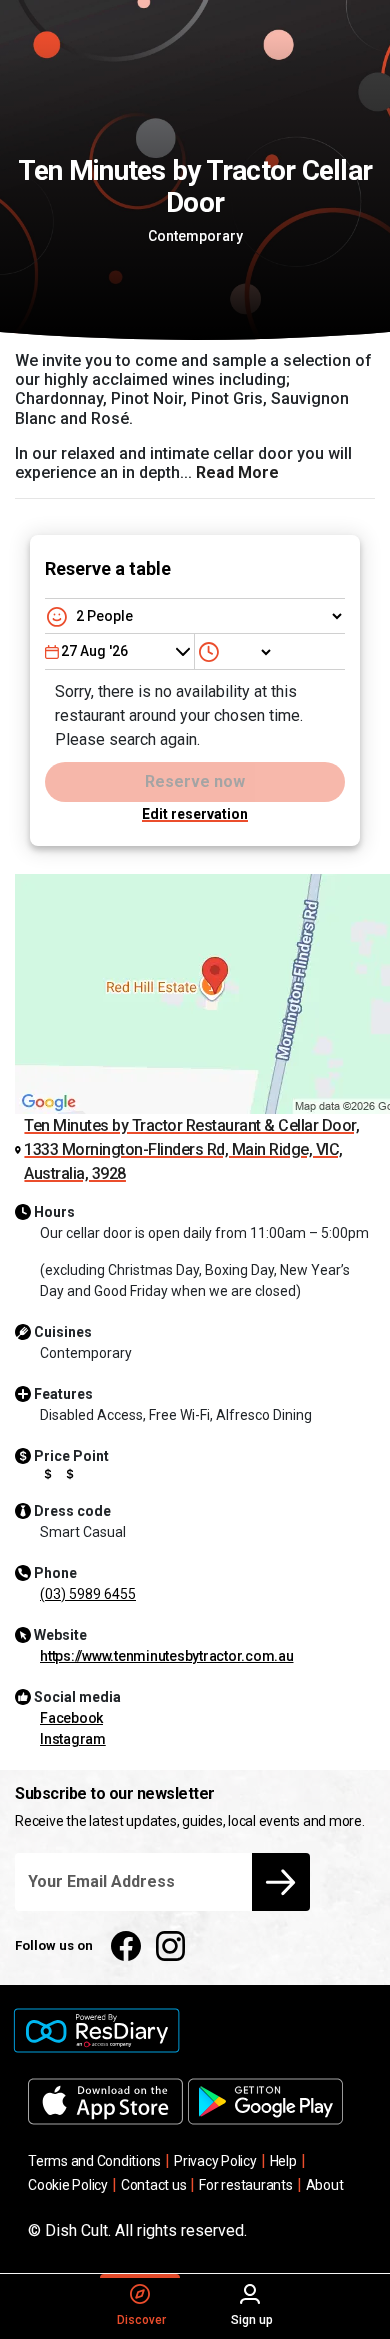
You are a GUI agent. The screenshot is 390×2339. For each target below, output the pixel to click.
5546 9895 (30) (88, 1594)
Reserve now (195, 781)
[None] (236, 652)
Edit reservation (195, 814)
